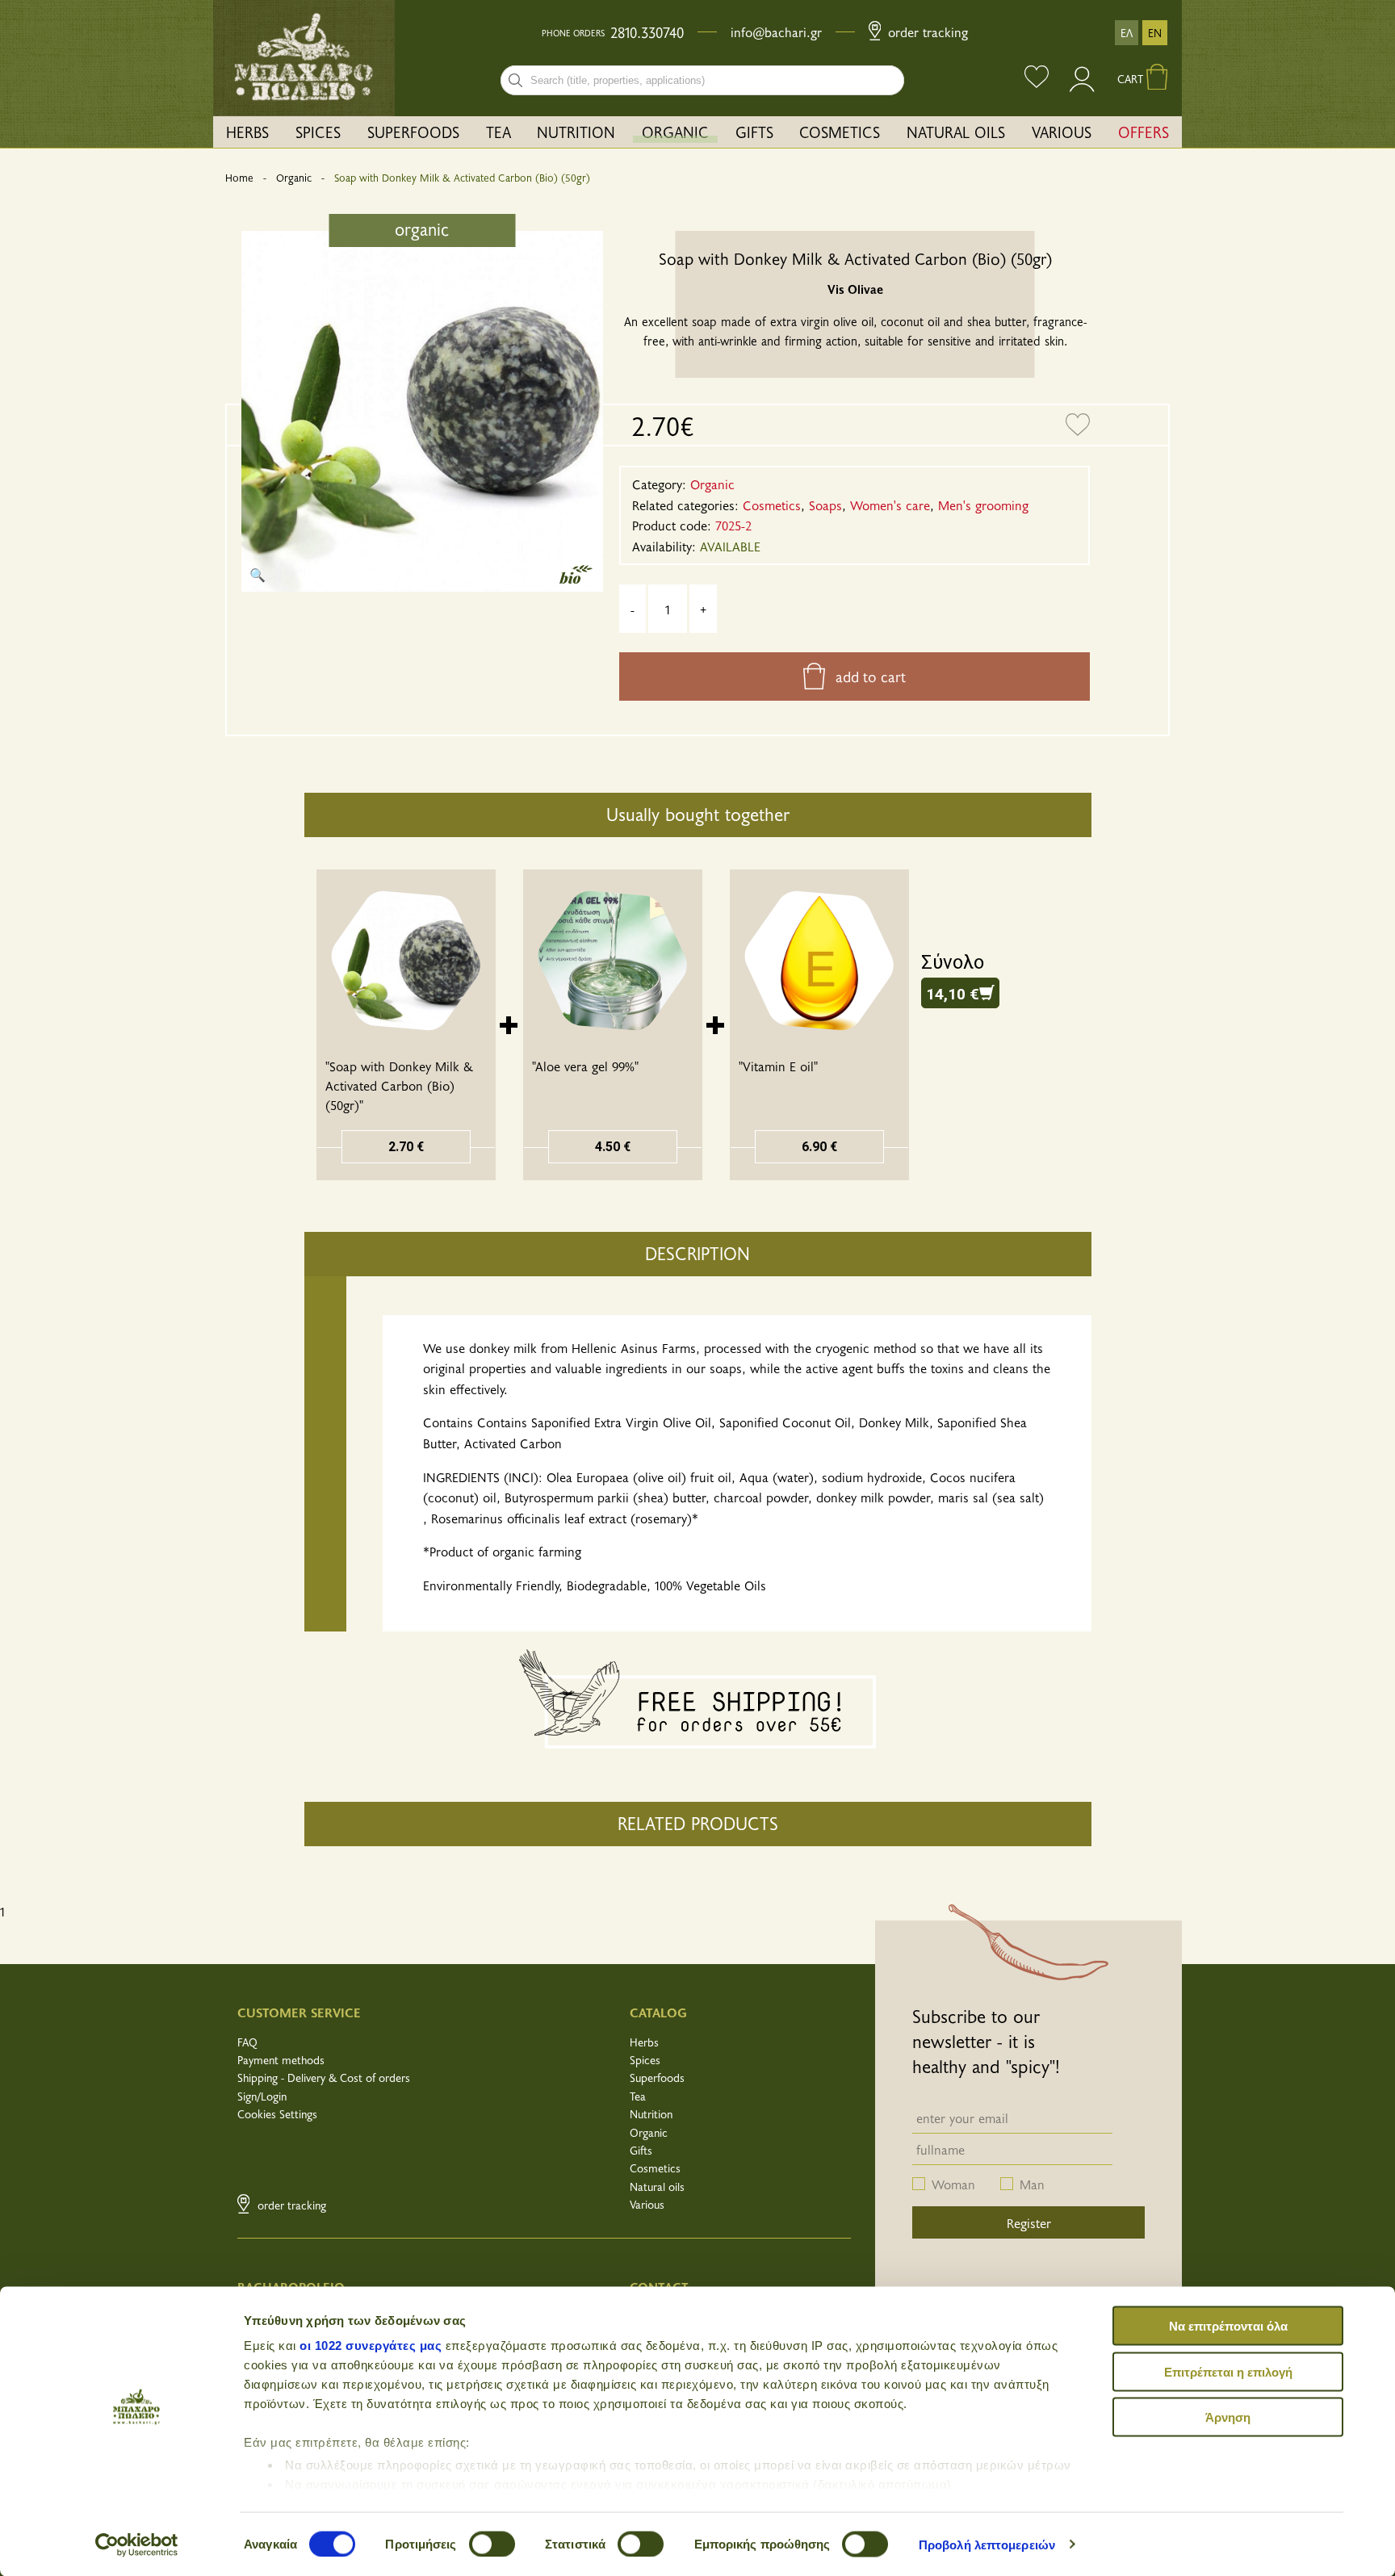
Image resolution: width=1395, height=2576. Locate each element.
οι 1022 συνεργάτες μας (371, 2346)
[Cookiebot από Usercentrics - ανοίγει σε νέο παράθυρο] (137, 2545)
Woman (953, 2184)
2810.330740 (647, 32)
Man (1032, 2184)
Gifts (641, 2150)
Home (239, 178)
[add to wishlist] (1078, 425)
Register (1029, 2222)
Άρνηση (1228, 2417)
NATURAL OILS (956, 132)
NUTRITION (576, 132)
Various (647, 2204)
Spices (645, 2060)
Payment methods (281, 2060)
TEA (499, 132)
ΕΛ (1127, 33)
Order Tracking (926, 31)
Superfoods (657, 2078)
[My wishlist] (1037, 79)
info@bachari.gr (776, 31)
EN (1155, 33)
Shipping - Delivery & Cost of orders (324, 2078)
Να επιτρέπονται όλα (1228, 2326)
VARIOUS (1062, 132)
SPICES (318, 132)
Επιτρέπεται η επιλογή (1228, 2371)
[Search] (515, 80)
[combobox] (702, 80)
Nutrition (651, 2114)
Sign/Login (262, 2096)
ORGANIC (675, 132)
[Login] (1083, 86)
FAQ (247, 2042)
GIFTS (754, 132)
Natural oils (657, 2186)
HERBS (247, 132)
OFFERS (1144, 132)
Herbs (644, 2042)
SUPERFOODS (413, 132)
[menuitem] (248, 132)
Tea (638, 2096)
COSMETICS (840, 132)
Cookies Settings (277, 2114)
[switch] (492, 2544)
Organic (294, 178)
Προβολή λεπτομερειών (987, 2544)
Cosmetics (655, 2168)
